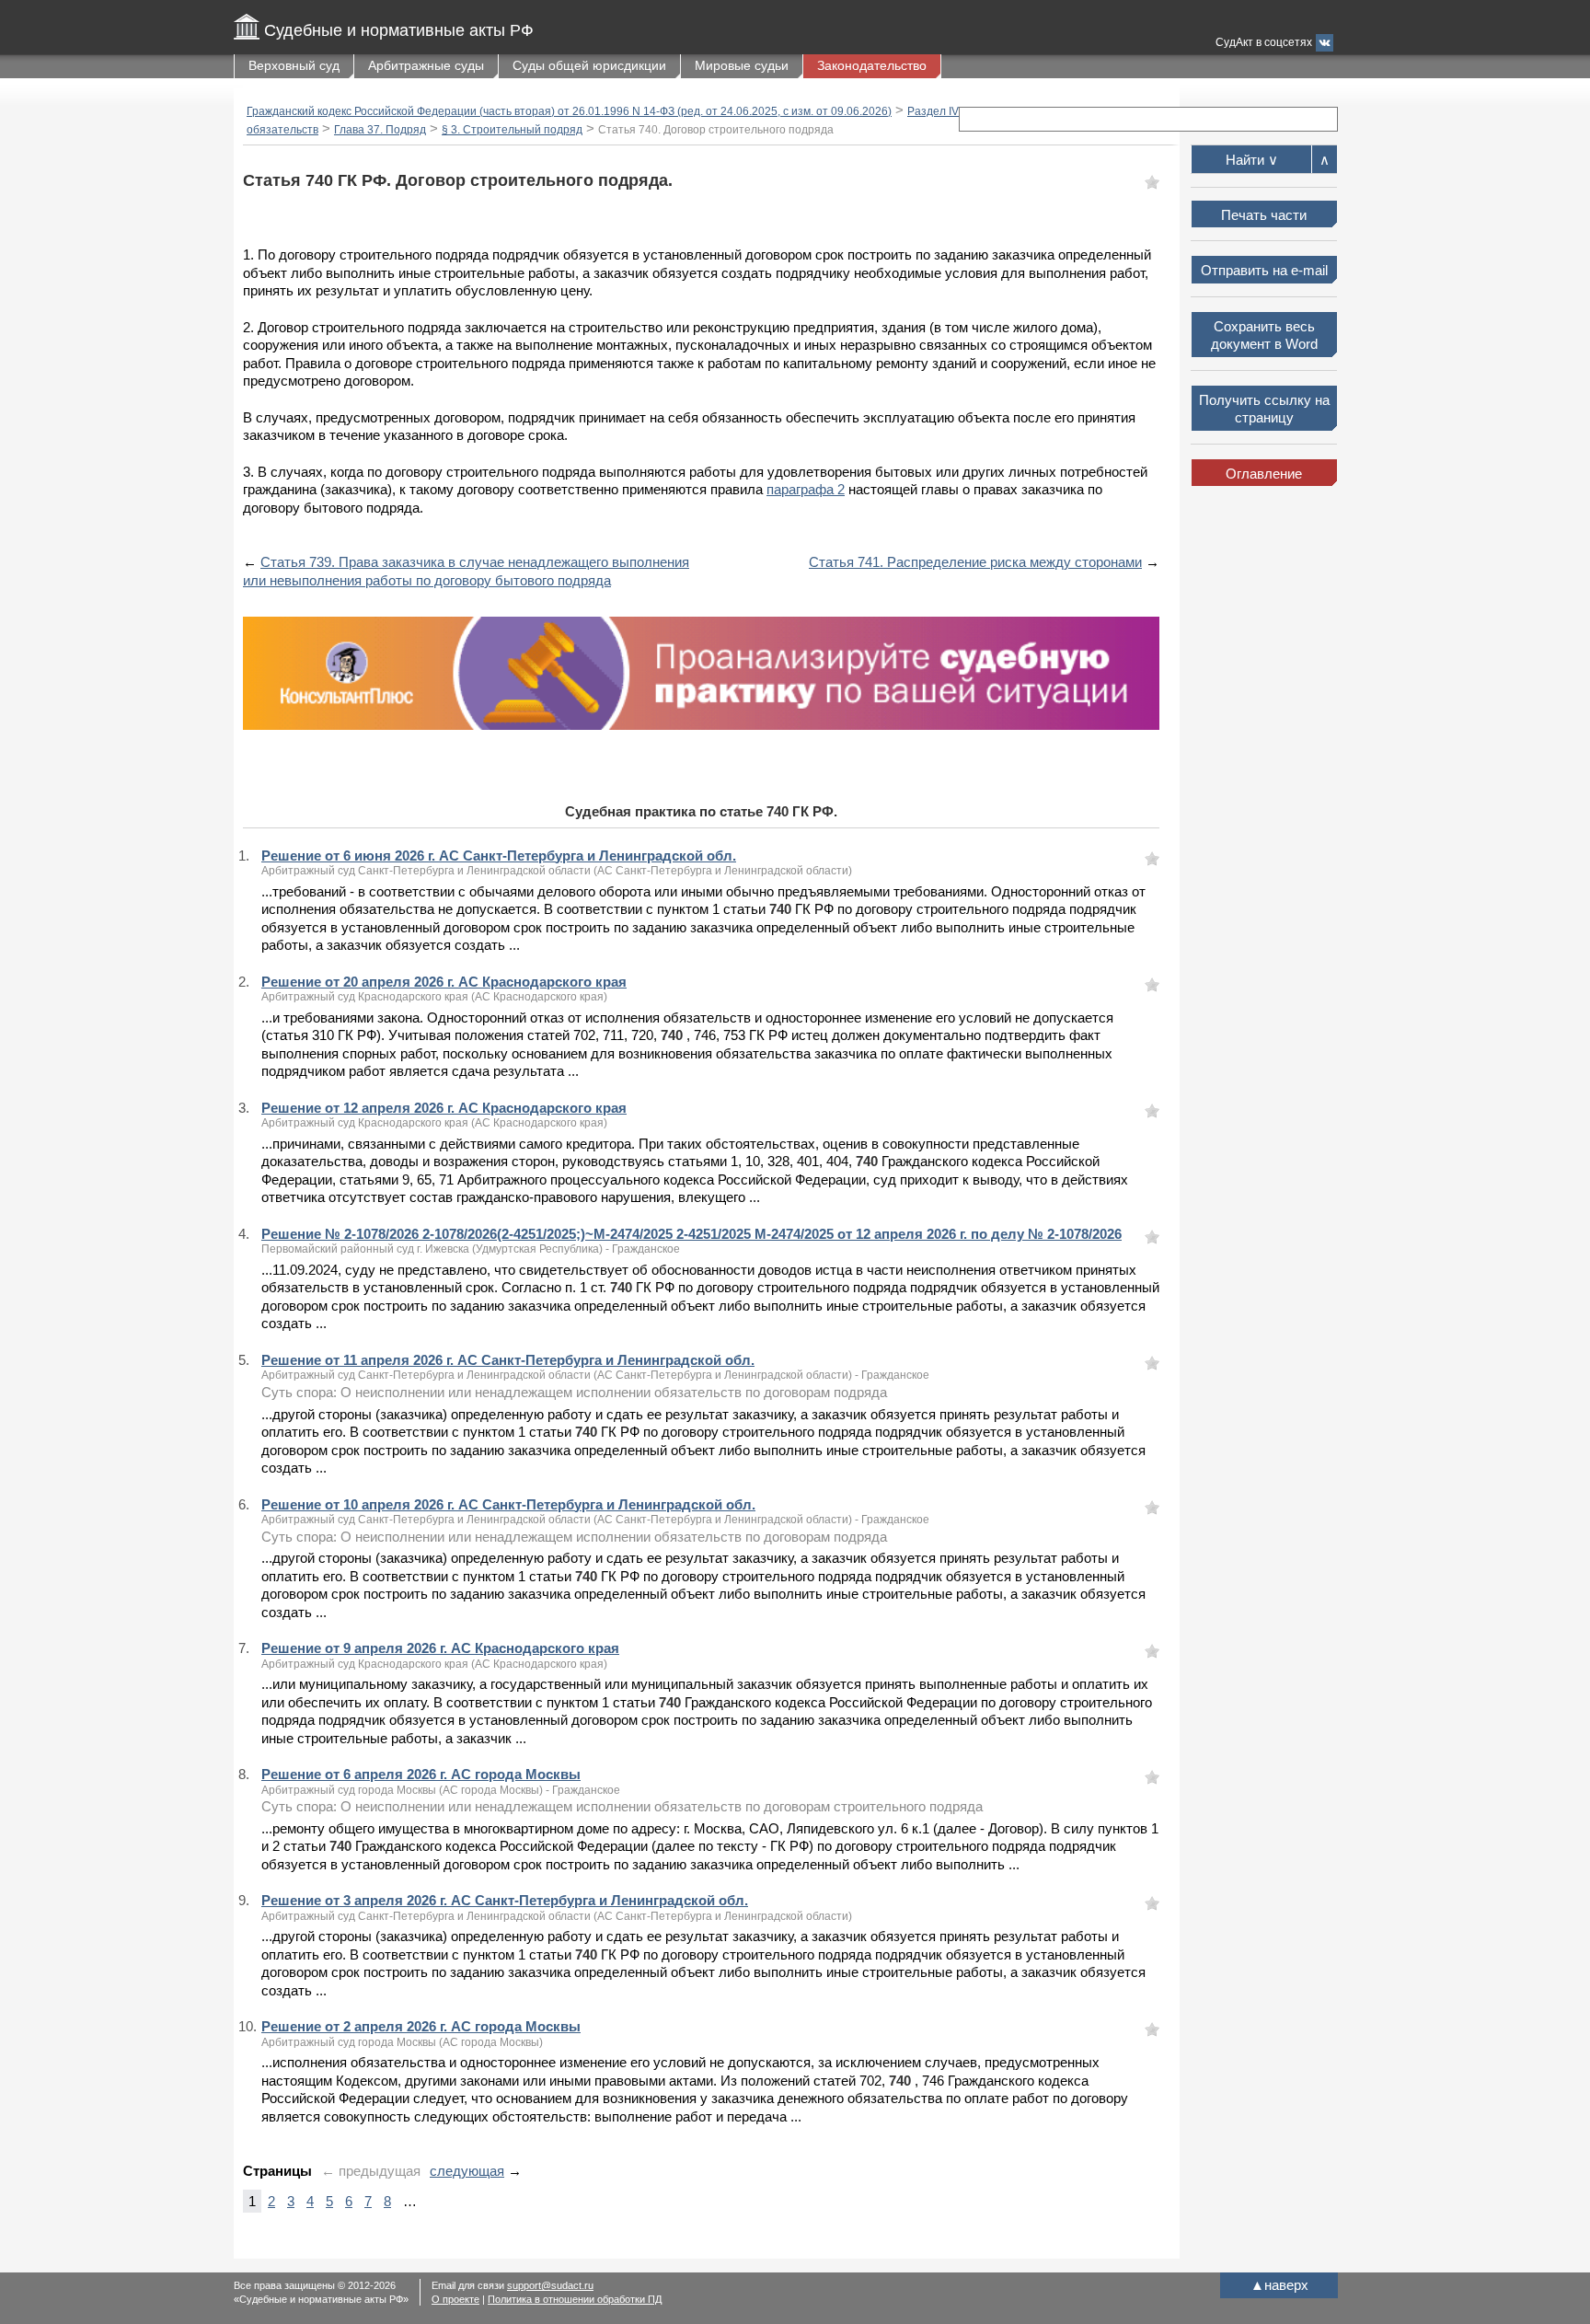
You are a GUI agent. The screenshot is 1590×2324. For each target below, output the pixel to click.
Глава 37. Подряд (380, 130)
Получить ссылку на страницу (1264, 409)
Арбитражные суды (426, 65)
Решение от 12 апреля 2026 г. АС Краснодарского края (444, 1108)
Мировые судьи (742, 65)
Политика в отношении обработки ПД (575, 2299)
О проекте (455, 2299)
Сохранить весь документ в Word (1264, 335)
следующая (467, 2171)
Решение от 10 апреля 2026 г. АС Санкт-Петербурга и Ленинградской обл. (508, 1504)
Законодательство (872, 65)
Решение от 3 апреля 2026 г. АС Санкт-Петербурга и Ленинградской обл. (505, 1900)
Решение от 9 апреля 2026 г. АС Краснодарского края (440, 1648)
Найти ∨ (1252, 160)
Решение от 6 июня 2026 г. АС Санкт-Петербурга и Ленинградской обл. (499, 856)
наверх (1279, 2285)
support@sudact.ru (550, 2285)
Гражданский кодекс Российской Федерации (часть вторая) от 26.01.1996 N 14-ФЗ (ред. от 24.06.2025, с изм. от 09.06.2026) (569, 111)
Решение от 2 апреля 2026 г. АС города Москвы (421, 2026)
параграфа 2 (806, 489)
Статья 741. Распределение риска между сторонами (975, 562)
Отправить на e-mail (1264, 270)
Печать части (1264, 215)
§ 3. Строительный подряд (512, 130)
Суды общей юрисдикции (589, 65)
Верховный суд (294, 65)
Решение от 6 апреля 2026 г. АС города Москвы (421, 1774)
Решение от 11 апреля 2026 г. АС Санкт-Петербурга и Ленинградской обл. (508, 1360)
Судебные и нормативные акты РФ (399, 30)
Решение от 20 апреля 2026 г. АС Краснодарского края (444, 982)
